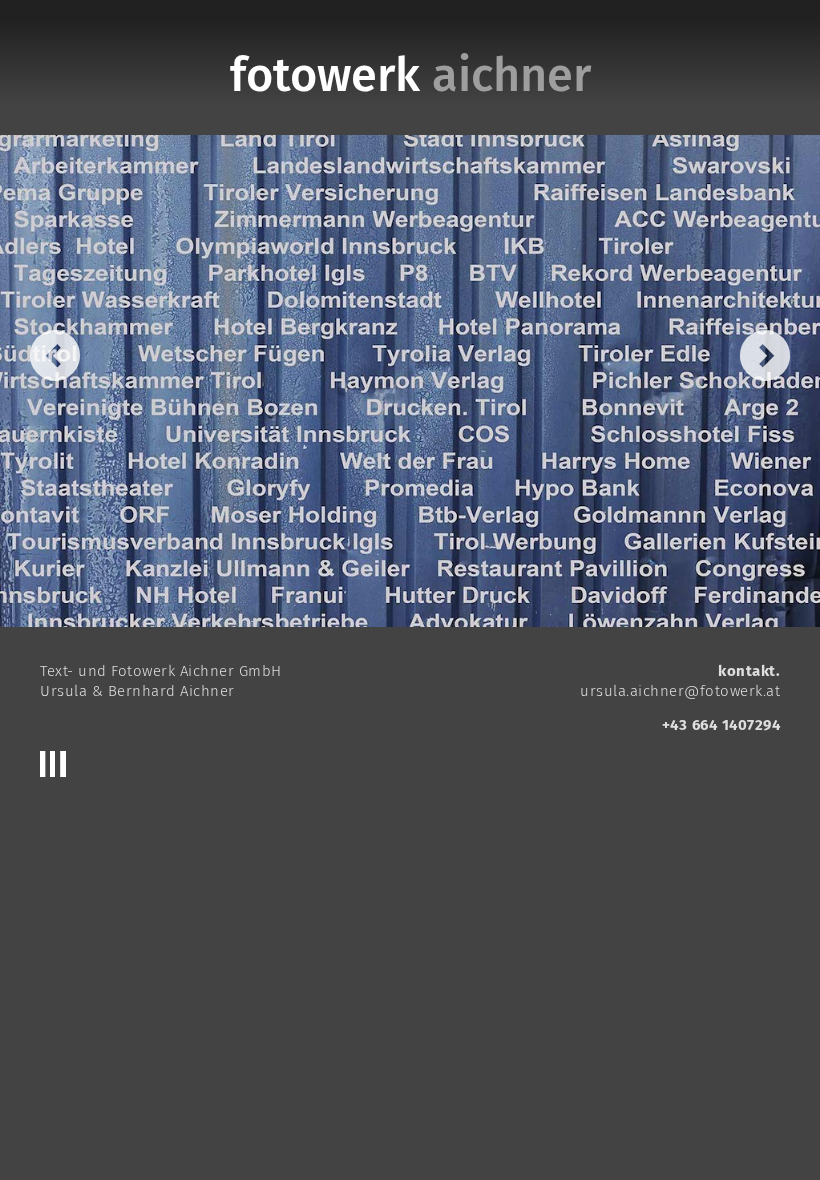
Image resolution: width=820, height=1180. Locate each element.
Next (765, 356)
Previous (55, 356)
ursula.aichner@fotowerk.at (680, 691)
